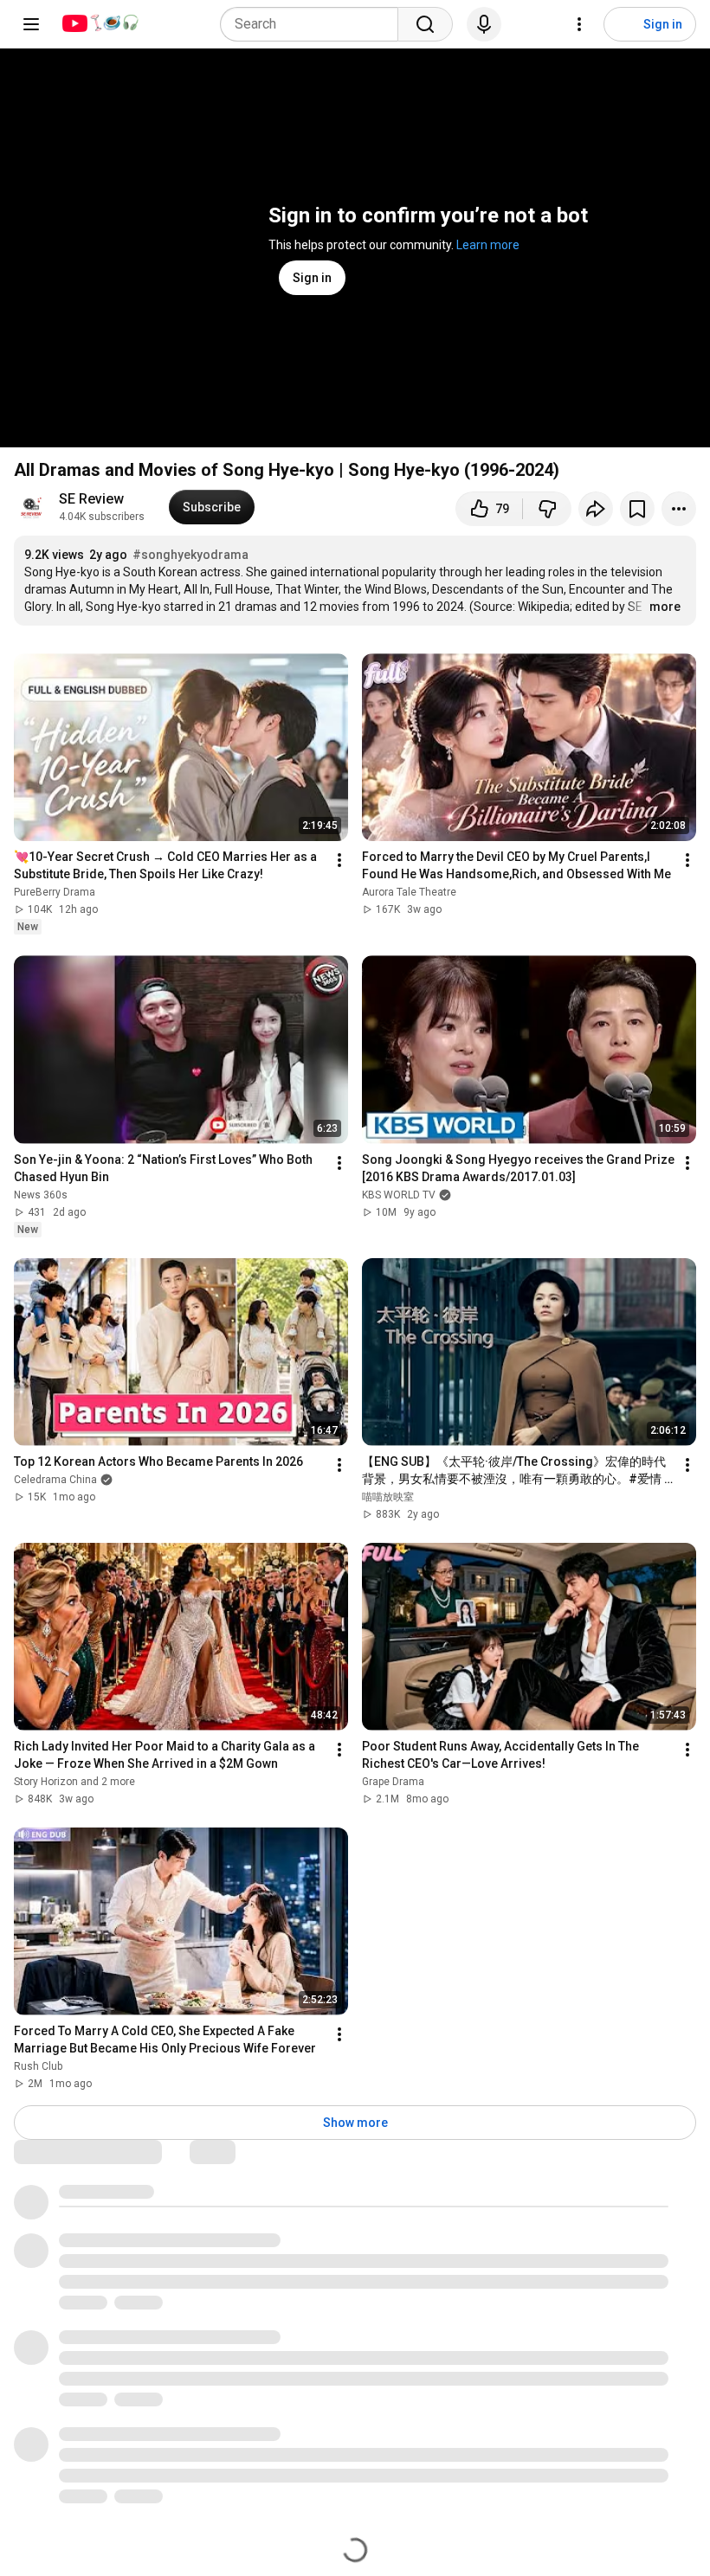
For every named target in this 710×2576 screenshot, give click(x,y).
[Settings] (579, 24)
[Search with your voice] (484, 24)
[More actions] (679, 509)
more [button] (665, 607)
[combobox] (314, 24)
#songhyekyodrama (190, 555)
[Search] (425, 24)
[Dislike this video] (547, 509)
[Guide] (31, 24)
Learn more (488, 245)
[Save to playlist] (637, 509)
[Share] (596, 509)
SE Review (91, 499)
